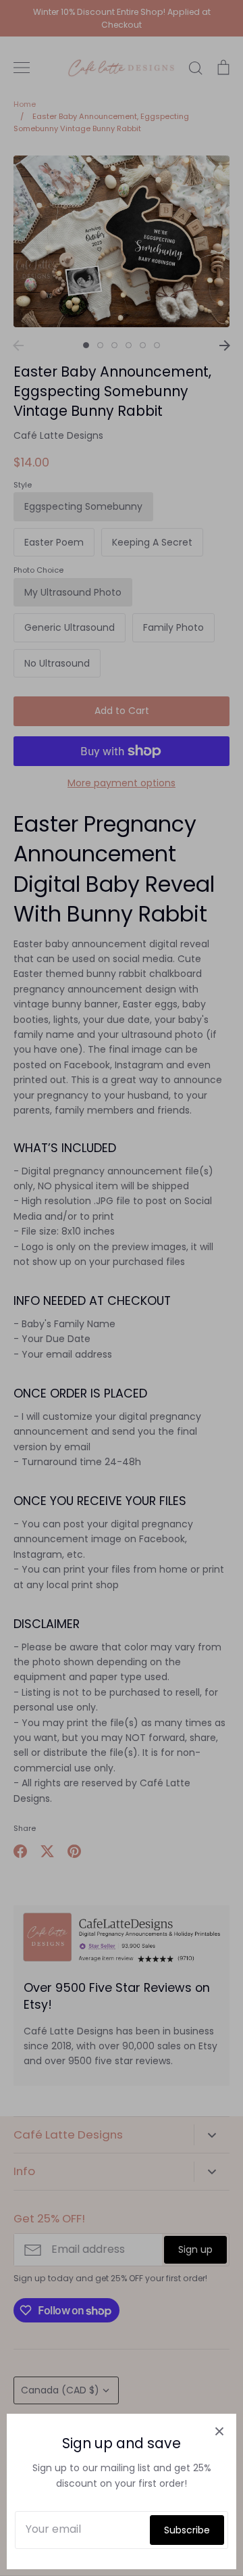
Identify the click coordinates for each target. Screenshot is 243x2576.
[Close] (219, 2431)
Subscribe (187, 2530)
